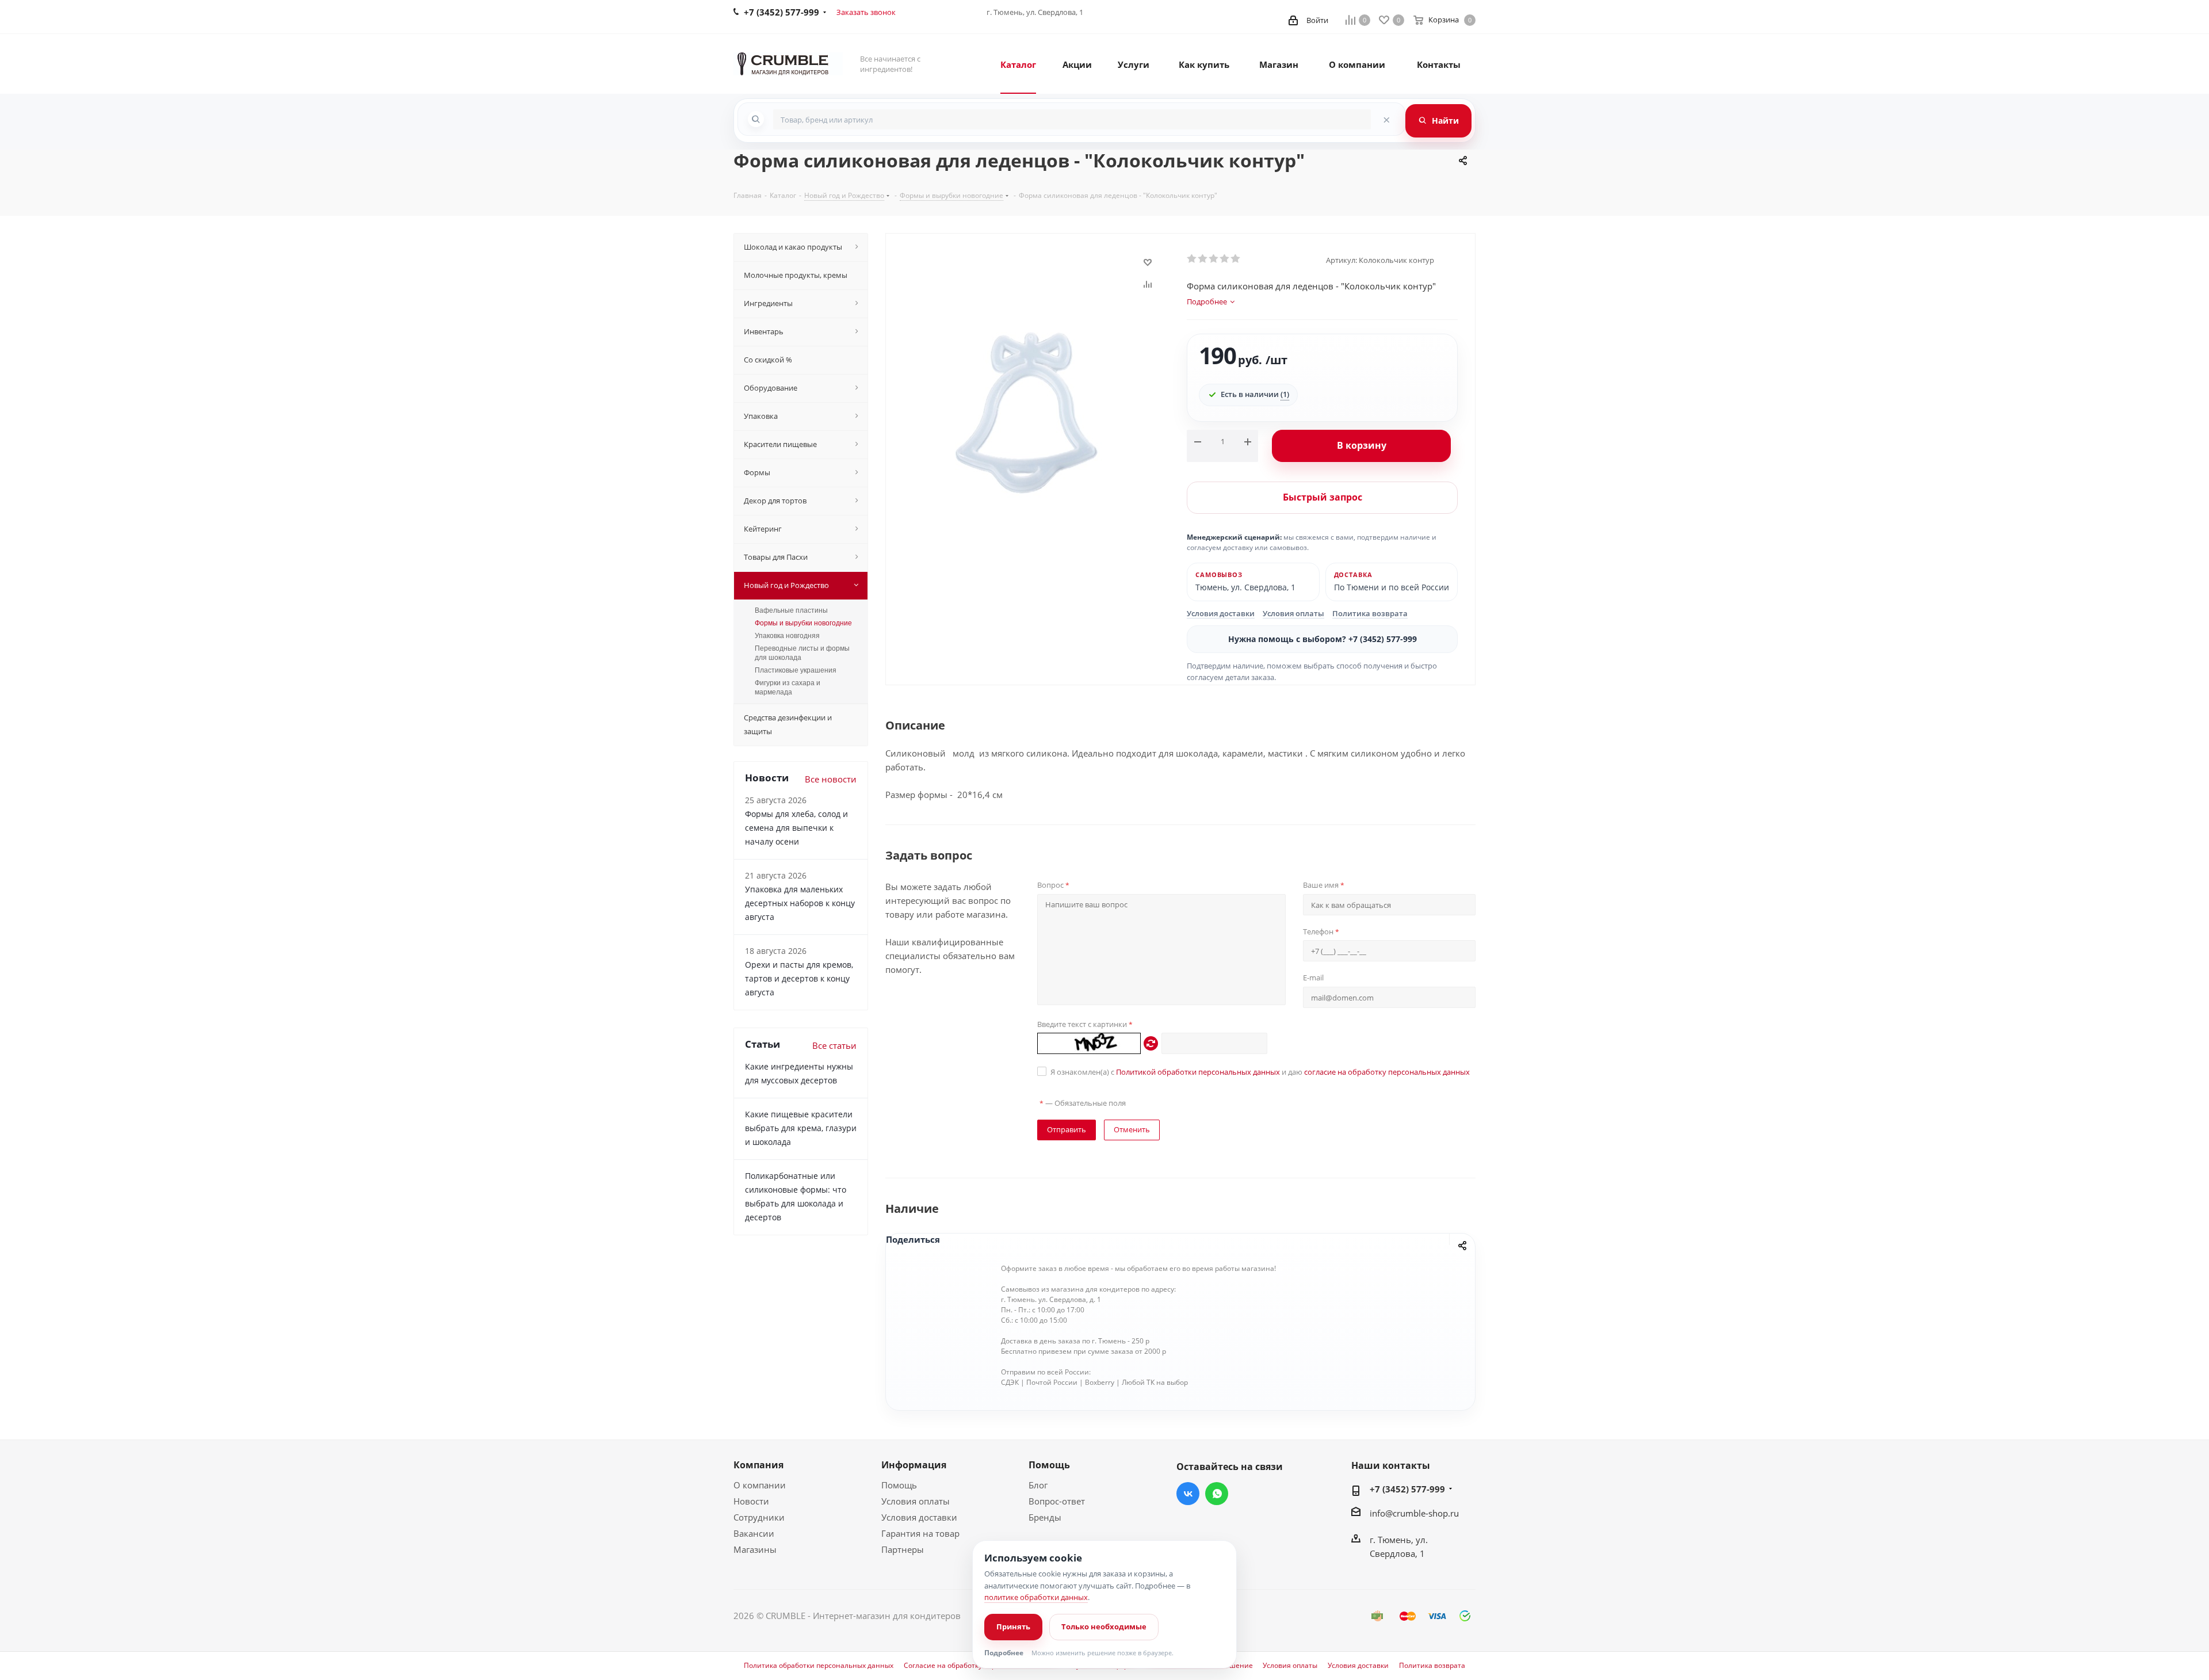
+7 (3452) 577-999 (1407, 1489)
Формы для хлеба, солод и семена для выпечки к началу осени (796, 828)
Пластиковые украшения (796, 670)
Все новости (831, 779)
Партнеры (903, 1549)
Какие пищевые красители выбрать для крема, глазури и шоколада (801, 1128)
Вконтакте (1188, 1494)
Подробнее (1004, 1653)
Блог (1038, 1485)
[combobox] (1072, 119)
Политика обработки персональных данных (819, 1666)
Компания (758, 1465)
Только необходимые (1104, 1626)
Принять (1013, 1626)
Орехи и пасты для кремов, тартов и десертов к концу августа (799, 978)
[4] (1225, 259)
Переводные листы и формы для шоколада (802, 653)
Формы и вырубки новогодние (803, 623)
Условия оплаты (1293, 613)
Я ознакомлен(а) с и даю (1260, 1072)
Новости (751, 1501)
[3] (1214, 259)
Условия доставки (1221, 613)
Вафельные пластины (791, 610)
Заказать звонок (866, 12)
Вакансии (754, 1533)
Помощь (899, 1485)
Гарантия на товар (920, 1533)
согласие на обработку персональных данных (1387, 1072)
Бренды (1045, 1517)
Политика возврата (1370, 613)
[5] (1236, 259)
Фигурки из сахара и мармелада (788, 688)
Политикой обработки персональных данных (1198, 1072)
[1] (1192, 259)
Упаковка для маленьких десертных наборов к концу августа (800, 903)
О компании (760, 1485)
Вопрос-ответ (1057, 1501)
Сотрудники (759, 1517)
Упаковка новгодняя (787, 636)
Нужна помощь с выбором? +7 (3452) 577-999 (1323, 639)
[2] (1203, 259)
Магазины (755, 1549)
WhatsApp (1217, 1494)
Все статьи (834, 1045)
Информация (914, 1465)
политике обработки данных (1036, 1597)
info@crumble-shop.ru (1414, 1513)
